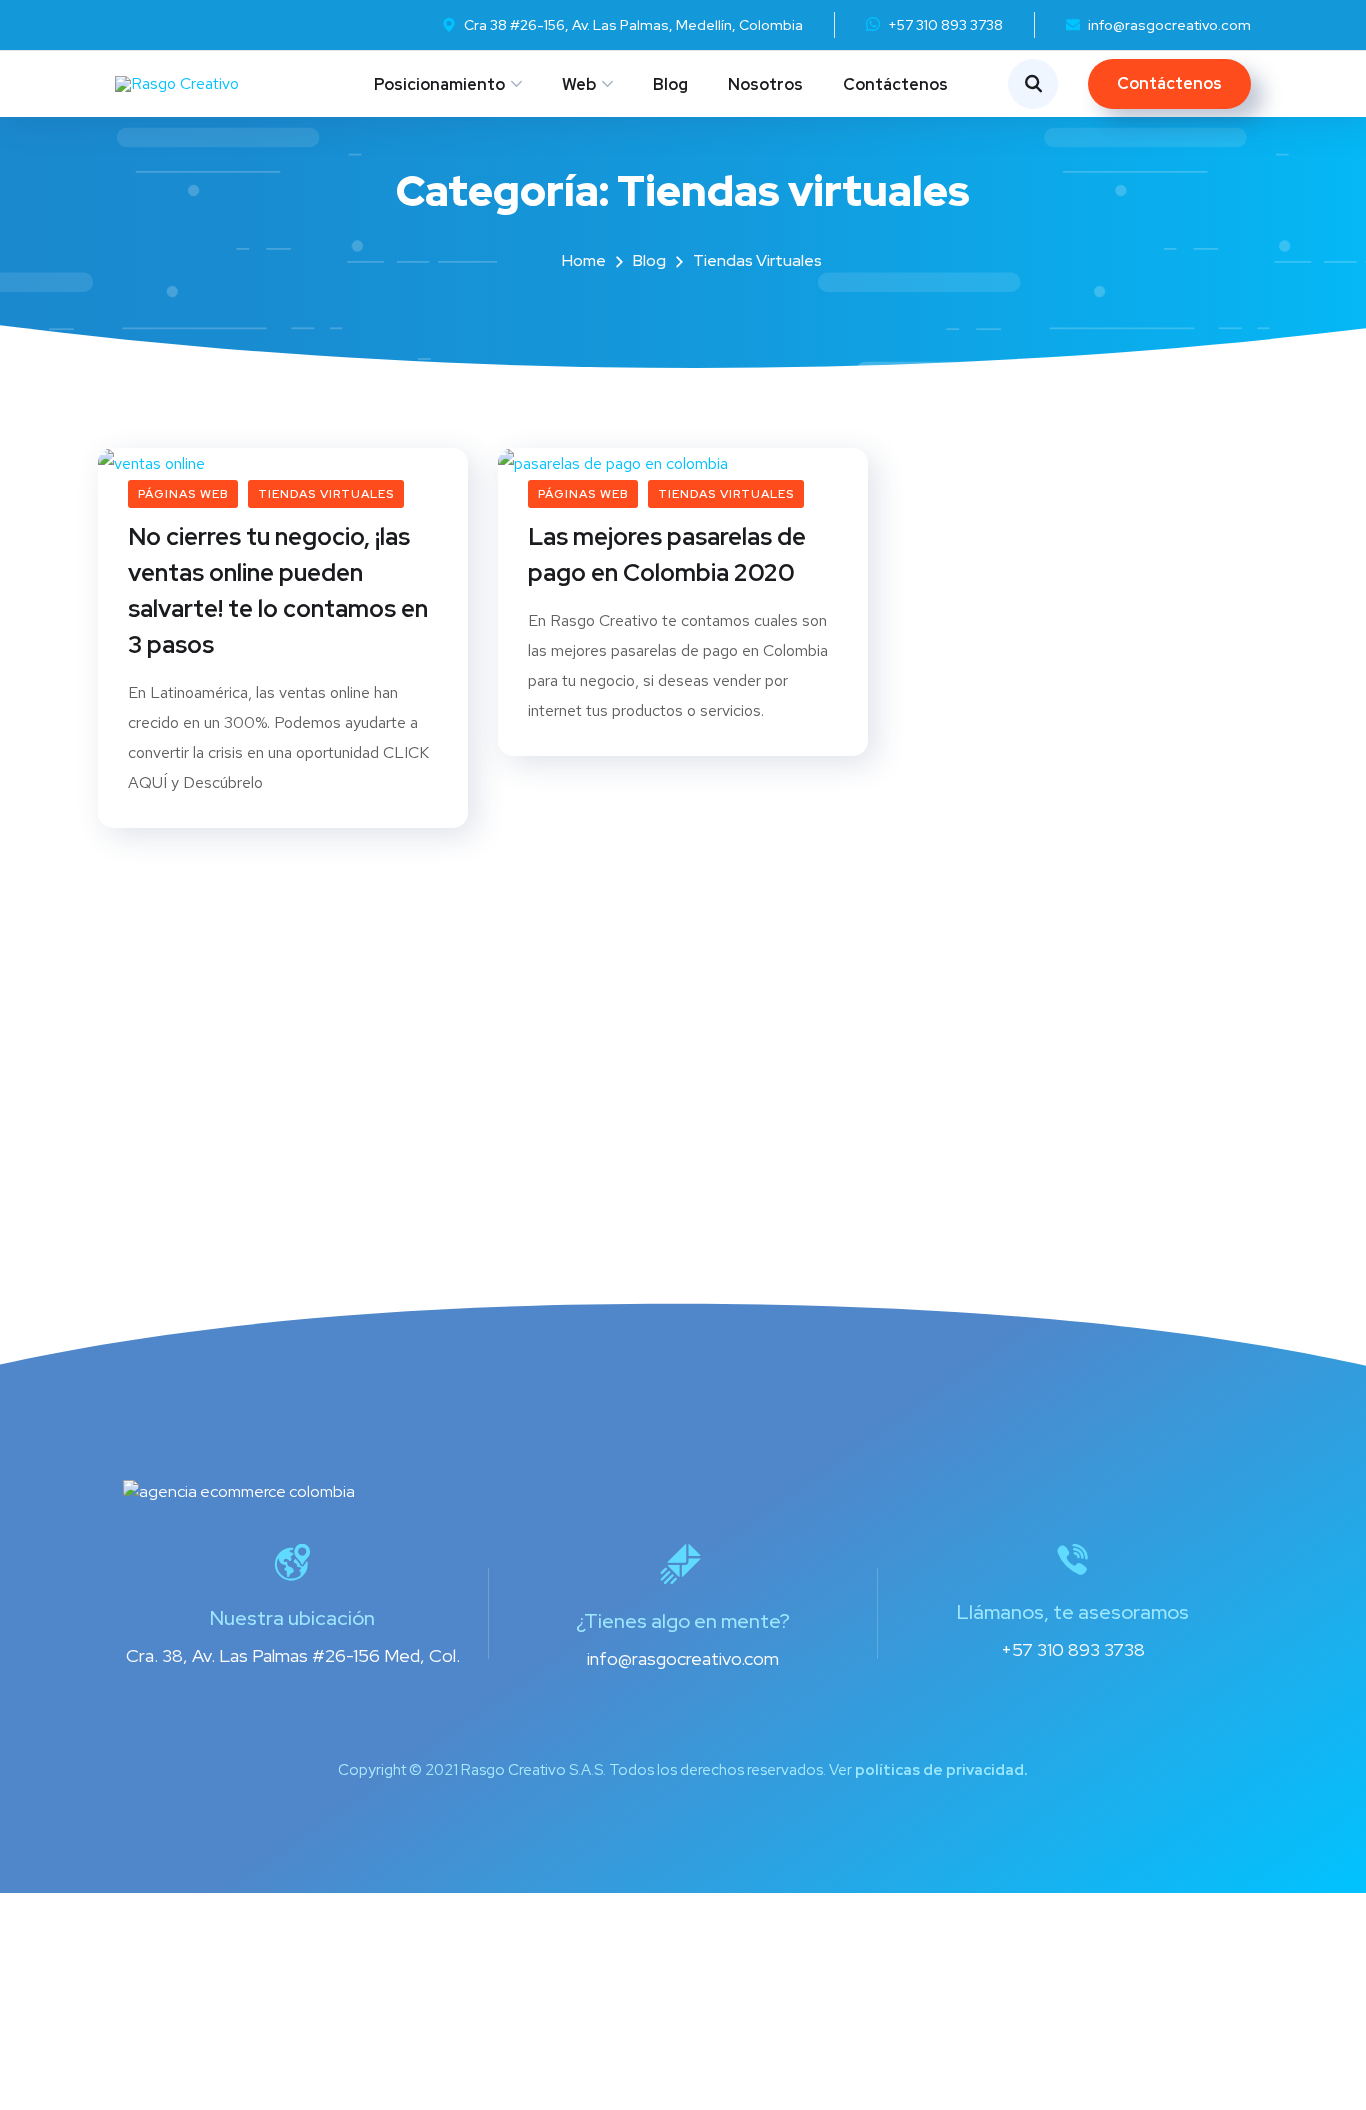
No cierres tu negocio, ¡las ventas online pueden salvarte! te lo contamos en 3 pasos (278, 590)
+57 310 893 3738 (945, 25)
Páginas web (183, 494)
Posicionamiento (439, 84)
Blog (670, 84)
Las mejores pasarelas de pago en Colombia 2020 (667, 554)
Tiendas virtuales (326, 494)
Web (579, 84)
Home (584, 260)
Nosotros (765, 84)
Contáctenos (895, 84)
